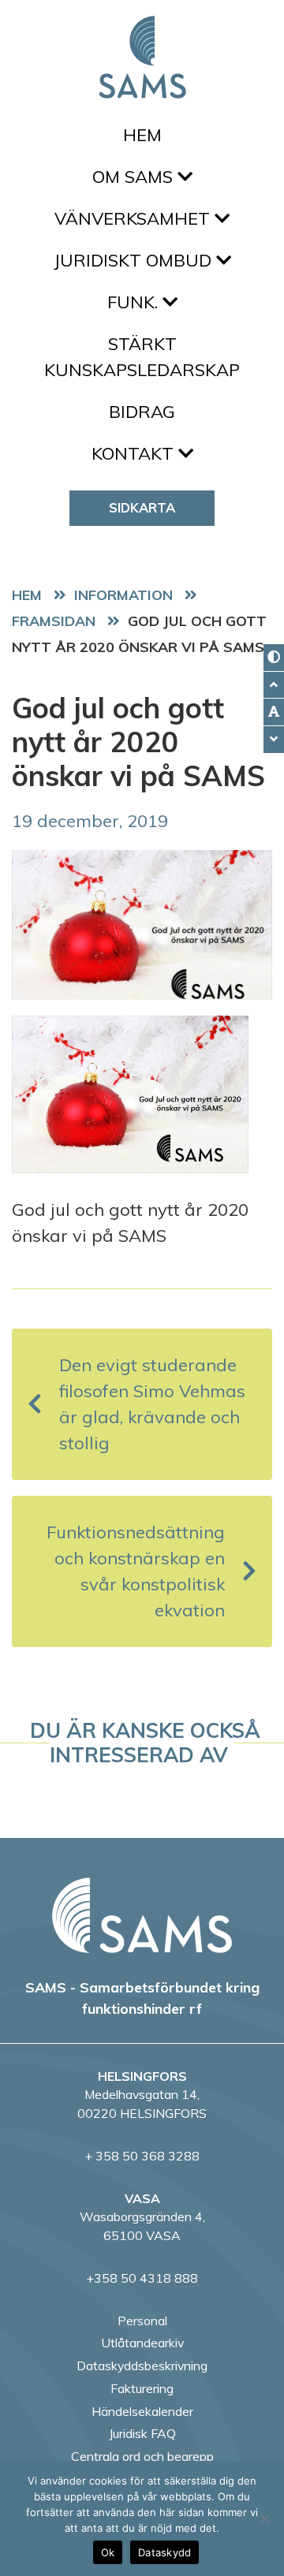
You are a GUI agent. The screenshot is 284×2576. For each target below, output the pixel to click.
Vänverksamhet (135, 218)
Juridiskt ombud (135, 260)
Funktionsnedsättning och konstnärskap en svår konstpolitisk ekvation (136, 1571)
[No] (264, 2518)
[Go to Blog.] (127, 595)
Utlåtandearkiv (142, 2343)
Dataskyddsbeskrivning (142, 2365)
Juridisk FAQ (142, 2433)
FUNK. (135, 302)
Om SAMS (135, 177)
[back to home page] (142, 1915)
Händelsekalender (142, 2411)
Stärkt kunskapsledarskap (142, 357)
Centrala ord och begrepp (142, 2456)
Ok (108, 2552)
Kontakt (135, 453)
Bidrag (142, 412)
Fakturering (142, 2388)
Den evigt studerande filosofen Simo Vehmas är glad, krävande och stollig (152, 1404)
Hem (142, 135)
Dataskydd (164, 2552)
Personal (142, 2321)
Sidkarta (142, 507)
